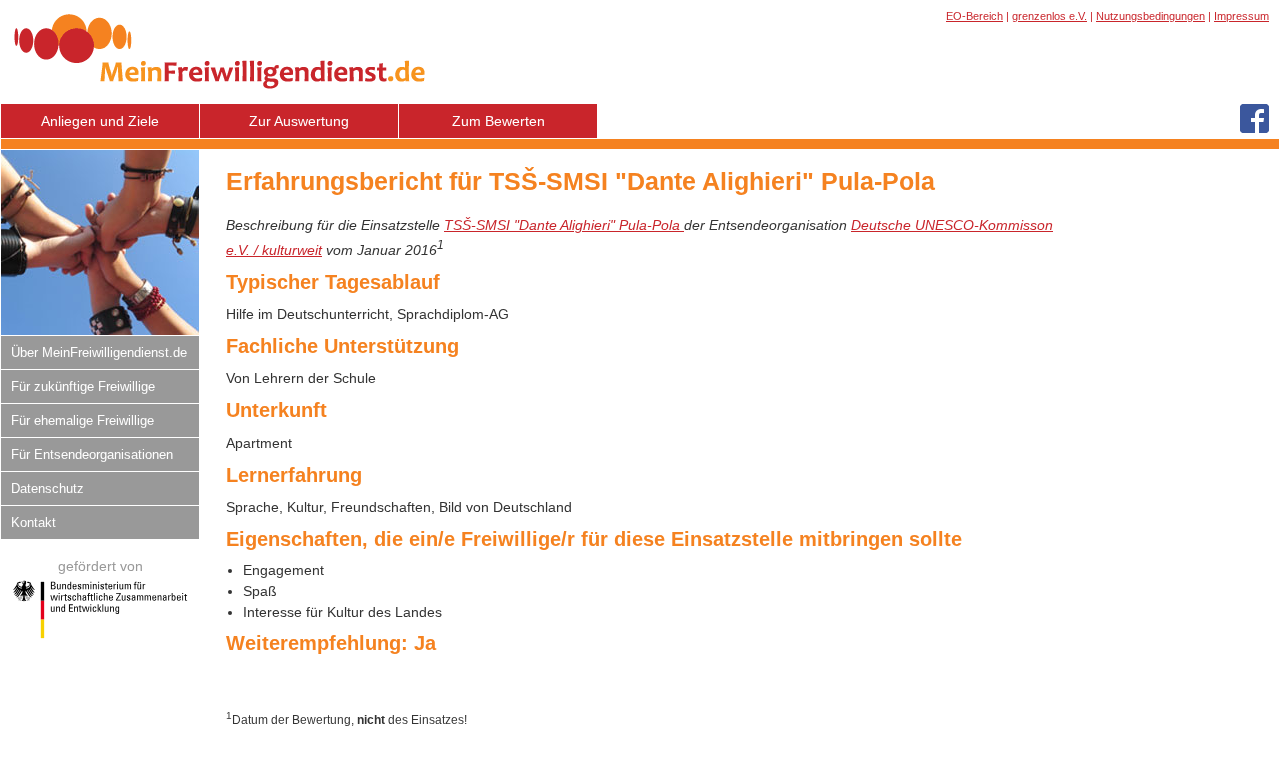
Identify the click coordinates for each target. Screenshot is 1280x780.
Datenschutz (47, 488)
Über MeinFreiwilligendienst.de (99, 352)
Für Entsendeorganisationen (92, 454)
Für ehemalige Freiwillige (82, 420)
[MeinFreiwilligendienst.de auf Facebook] (1254, 119)
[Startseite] (219, 97)
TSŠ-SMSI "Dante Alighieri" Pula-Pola (564, 225)
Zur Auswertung (299, 121)
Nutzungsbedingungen (1150, 16)
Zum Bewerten (498, 121)
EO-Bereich (974, 16)
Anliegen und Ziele (100, 121)
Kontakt (33, 522)
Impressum (1241, 16)
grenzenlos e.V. (1049, 16)
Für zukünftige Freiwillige (83, 386)
